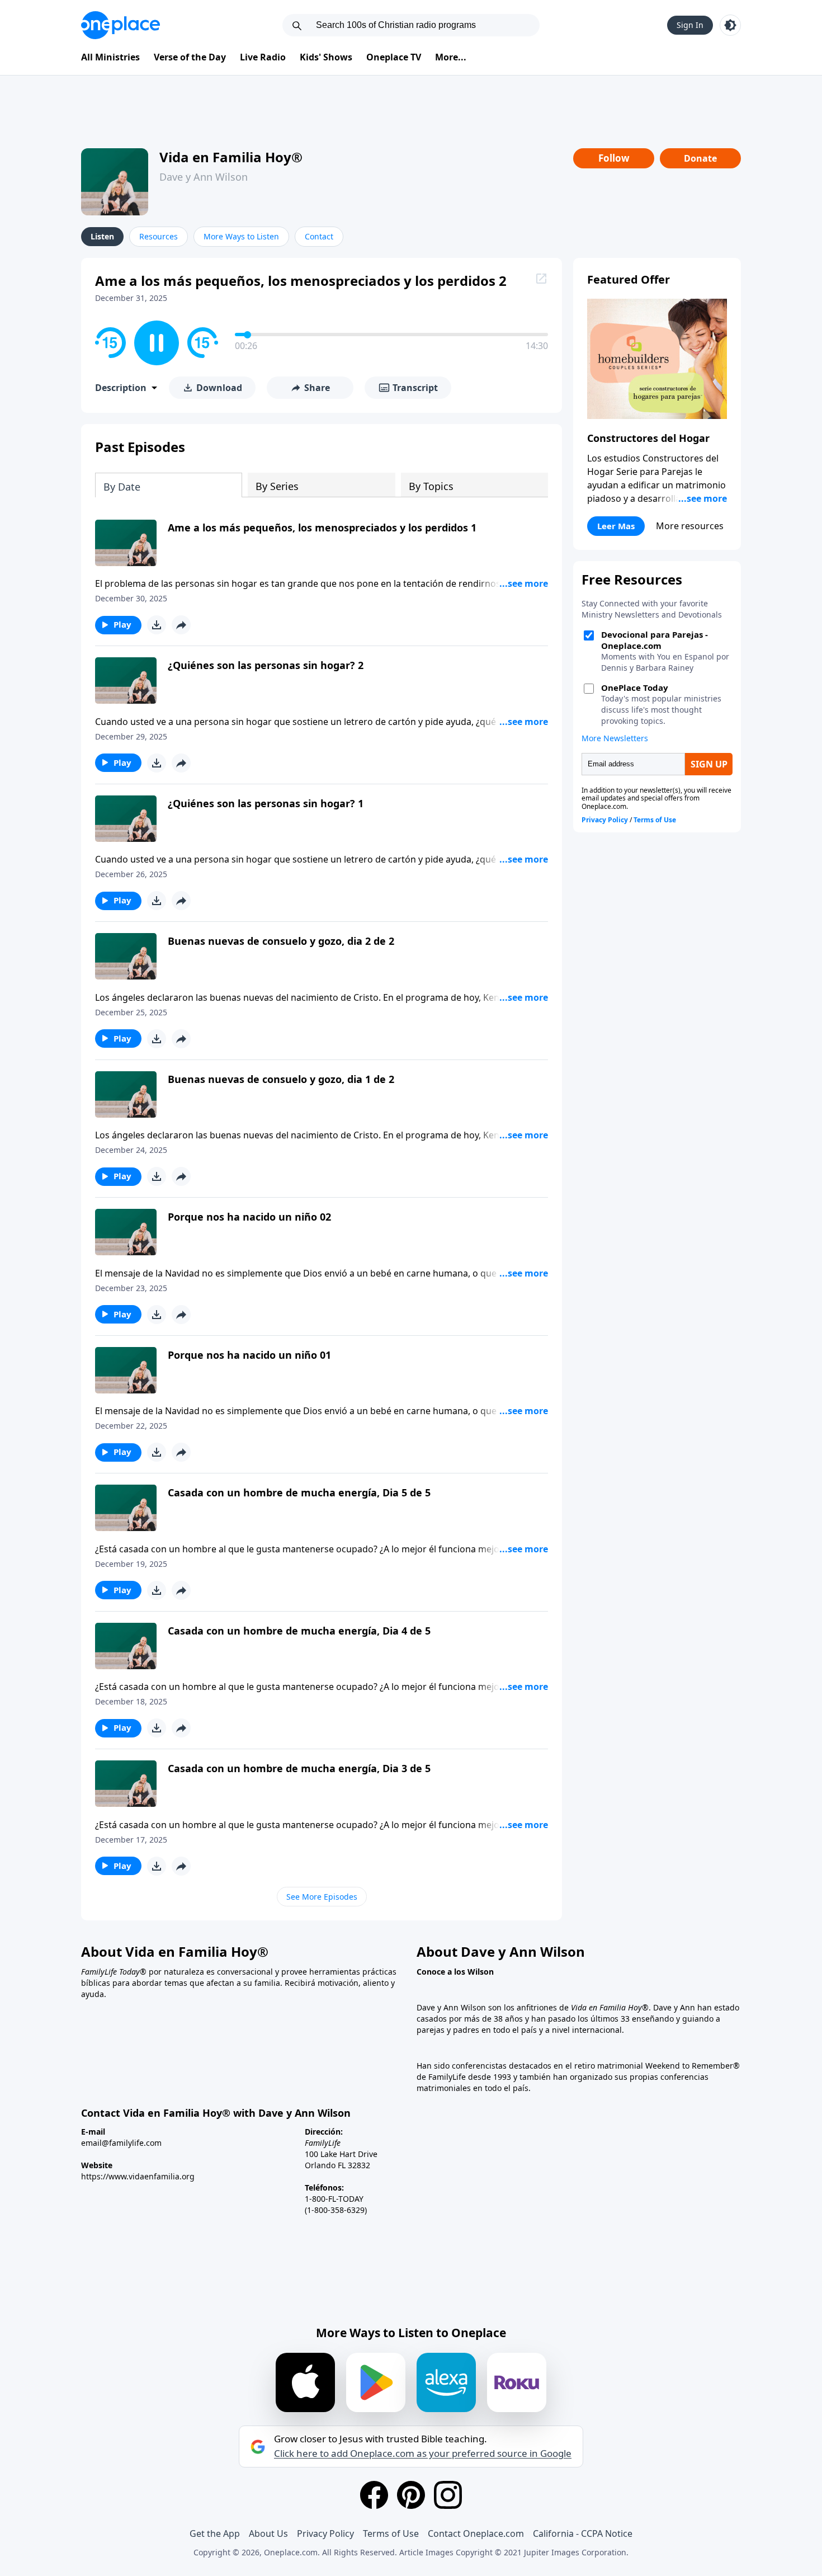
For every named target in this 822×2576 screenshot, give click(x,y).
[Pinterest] (411, 2495)
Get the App (215, 2533)
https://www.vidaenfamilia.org (138, 2176)
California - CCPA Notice (583, 2533)
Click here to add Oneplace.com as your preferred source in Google (423, 2453)
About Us (268, 2533)
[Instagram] (448, 2495)
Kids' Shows (326, 57)
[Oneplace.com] (121, 25)
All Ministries (110, 57)
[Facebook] (374, 2495)
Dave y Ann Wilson (204, 177)
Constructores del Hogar (648, 438)
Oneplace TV (394, 57)
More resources (690, 526)
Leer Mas (616, 526)
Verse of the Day (190, 57)
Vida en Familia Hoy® (231, 157)
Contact (319, 236)
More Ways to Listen (241, 236)
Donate (700, 158)
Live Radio (263, 57)
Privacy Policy (325, 2533)
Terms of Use (391, 2533)
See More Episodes (322, 1897)
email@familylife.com (121, 2143)
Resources (159, 236)
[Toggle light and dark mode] (730, 25)
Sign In (690, 25)
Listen (102, 236)
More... (451, 57)
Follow (614, 158)
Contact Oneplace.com (476, 2533)
